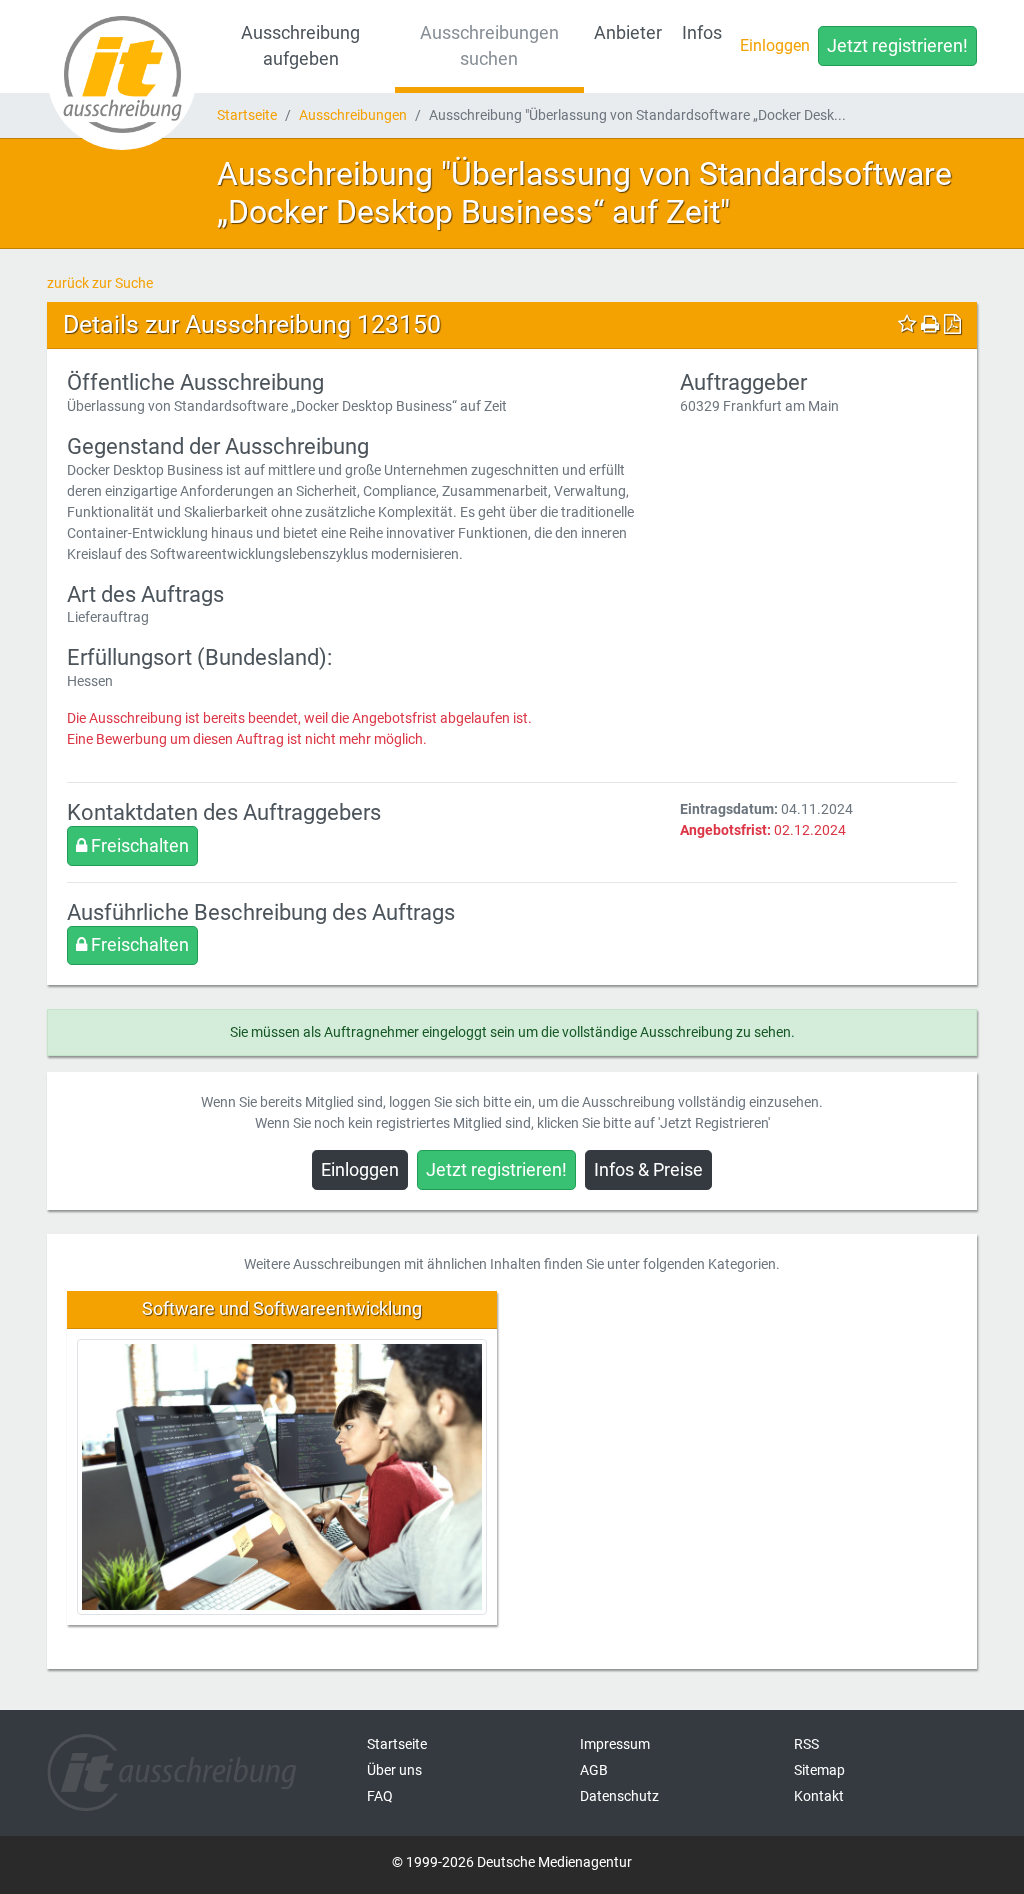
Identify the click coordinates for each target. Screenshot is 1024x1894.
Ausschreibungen (353, 115)
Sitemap (819, 1770)
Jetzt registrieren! (897, 46)
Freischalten (138, 846)
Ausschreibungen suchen (489, 46)
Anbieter (628, 33)
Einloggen (775, 45)
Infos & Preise (648, 1170)
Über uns (394, 1770)
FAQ (380, 1796)
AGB (594, 1770)
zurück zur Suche (100, 283)
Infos (702, 33)
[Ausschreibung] (122, 75)
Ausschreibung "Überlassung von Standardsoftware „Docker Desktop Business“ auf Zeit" (584, 193)
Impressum (615, 1744)
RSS (806, 1744)
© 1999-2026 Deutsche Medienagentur (512, 1862)
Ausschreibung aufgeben (300, 46)
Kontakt (819, 1796)
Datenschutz (619, 1796)
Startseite (247, 115)
